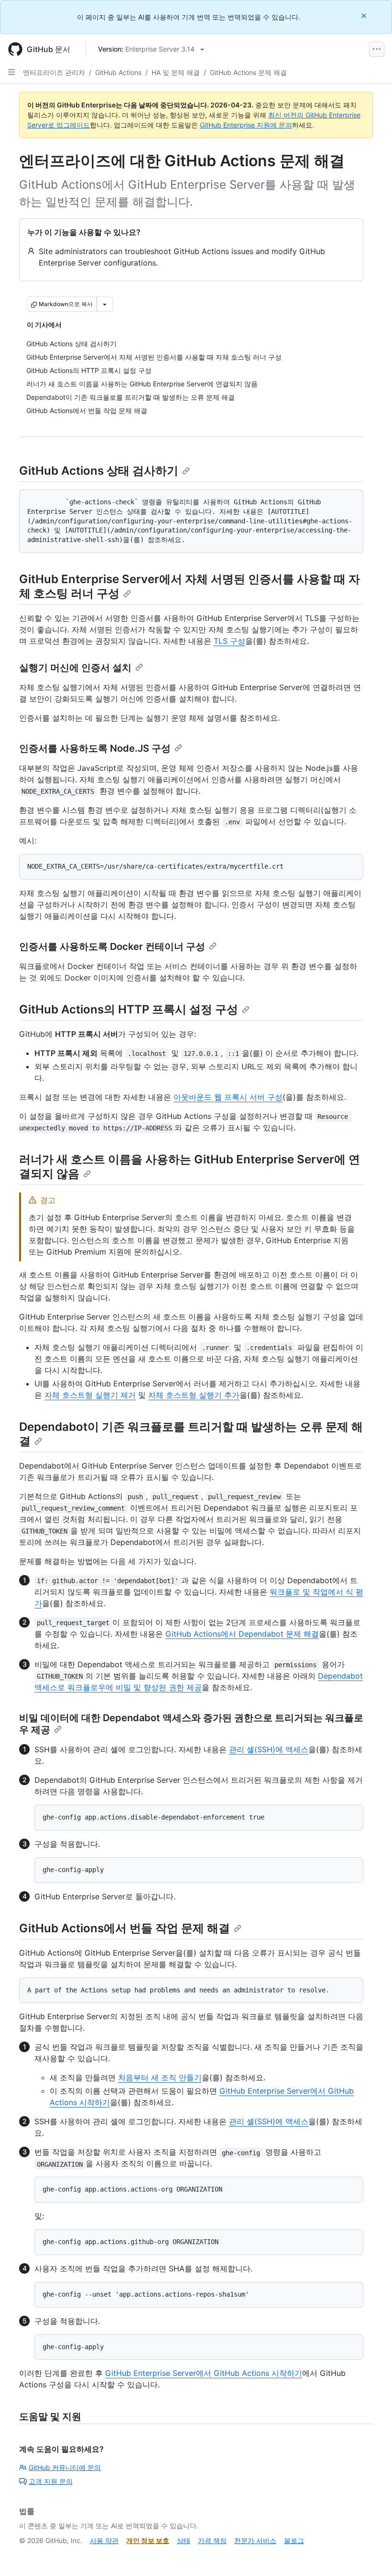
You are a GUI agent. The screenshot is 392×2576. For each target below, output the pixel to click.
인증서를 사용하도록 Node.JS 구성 (95, 748)
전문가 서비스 (255, 2540)
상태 (184, 2540)
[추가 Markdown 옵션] (105, 304)
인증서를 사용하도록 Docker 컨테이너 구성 (112, 947)
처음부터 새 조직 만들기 (160, 2077)
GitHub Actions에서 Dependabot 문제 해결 (242, 1634)
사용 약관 (104, 2540)
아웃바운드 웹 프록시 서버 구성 (228, 1097)
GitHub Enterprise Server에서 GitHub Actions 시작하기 (204, 2373)
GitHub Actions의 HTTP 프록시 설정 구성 (129, 1009)
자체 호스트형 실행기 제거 (90, 1395)
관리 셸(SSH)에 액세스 (269, 1749)
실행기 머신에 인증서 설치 (75, 668)
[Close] (365, 16)
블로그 (294, 2540)
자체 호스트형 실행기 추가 (194, 1395)
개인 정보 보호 (148, 2540)
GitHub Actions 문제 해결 (248, 72)
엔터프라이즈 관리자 (54, 72)
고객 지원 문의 (51, 2481)
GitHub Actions (118, 72)
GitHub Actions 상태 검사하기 (99, 471)
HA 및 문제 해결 (176, 72)
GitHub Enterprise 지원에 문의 (246, 125)
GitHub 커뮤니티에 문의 (65, 2467)
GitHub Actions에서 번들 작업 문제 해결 (125, 1928)
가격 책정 (212, 2540)
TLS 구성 (229, 641)
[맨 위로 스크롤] (371, 2555)
